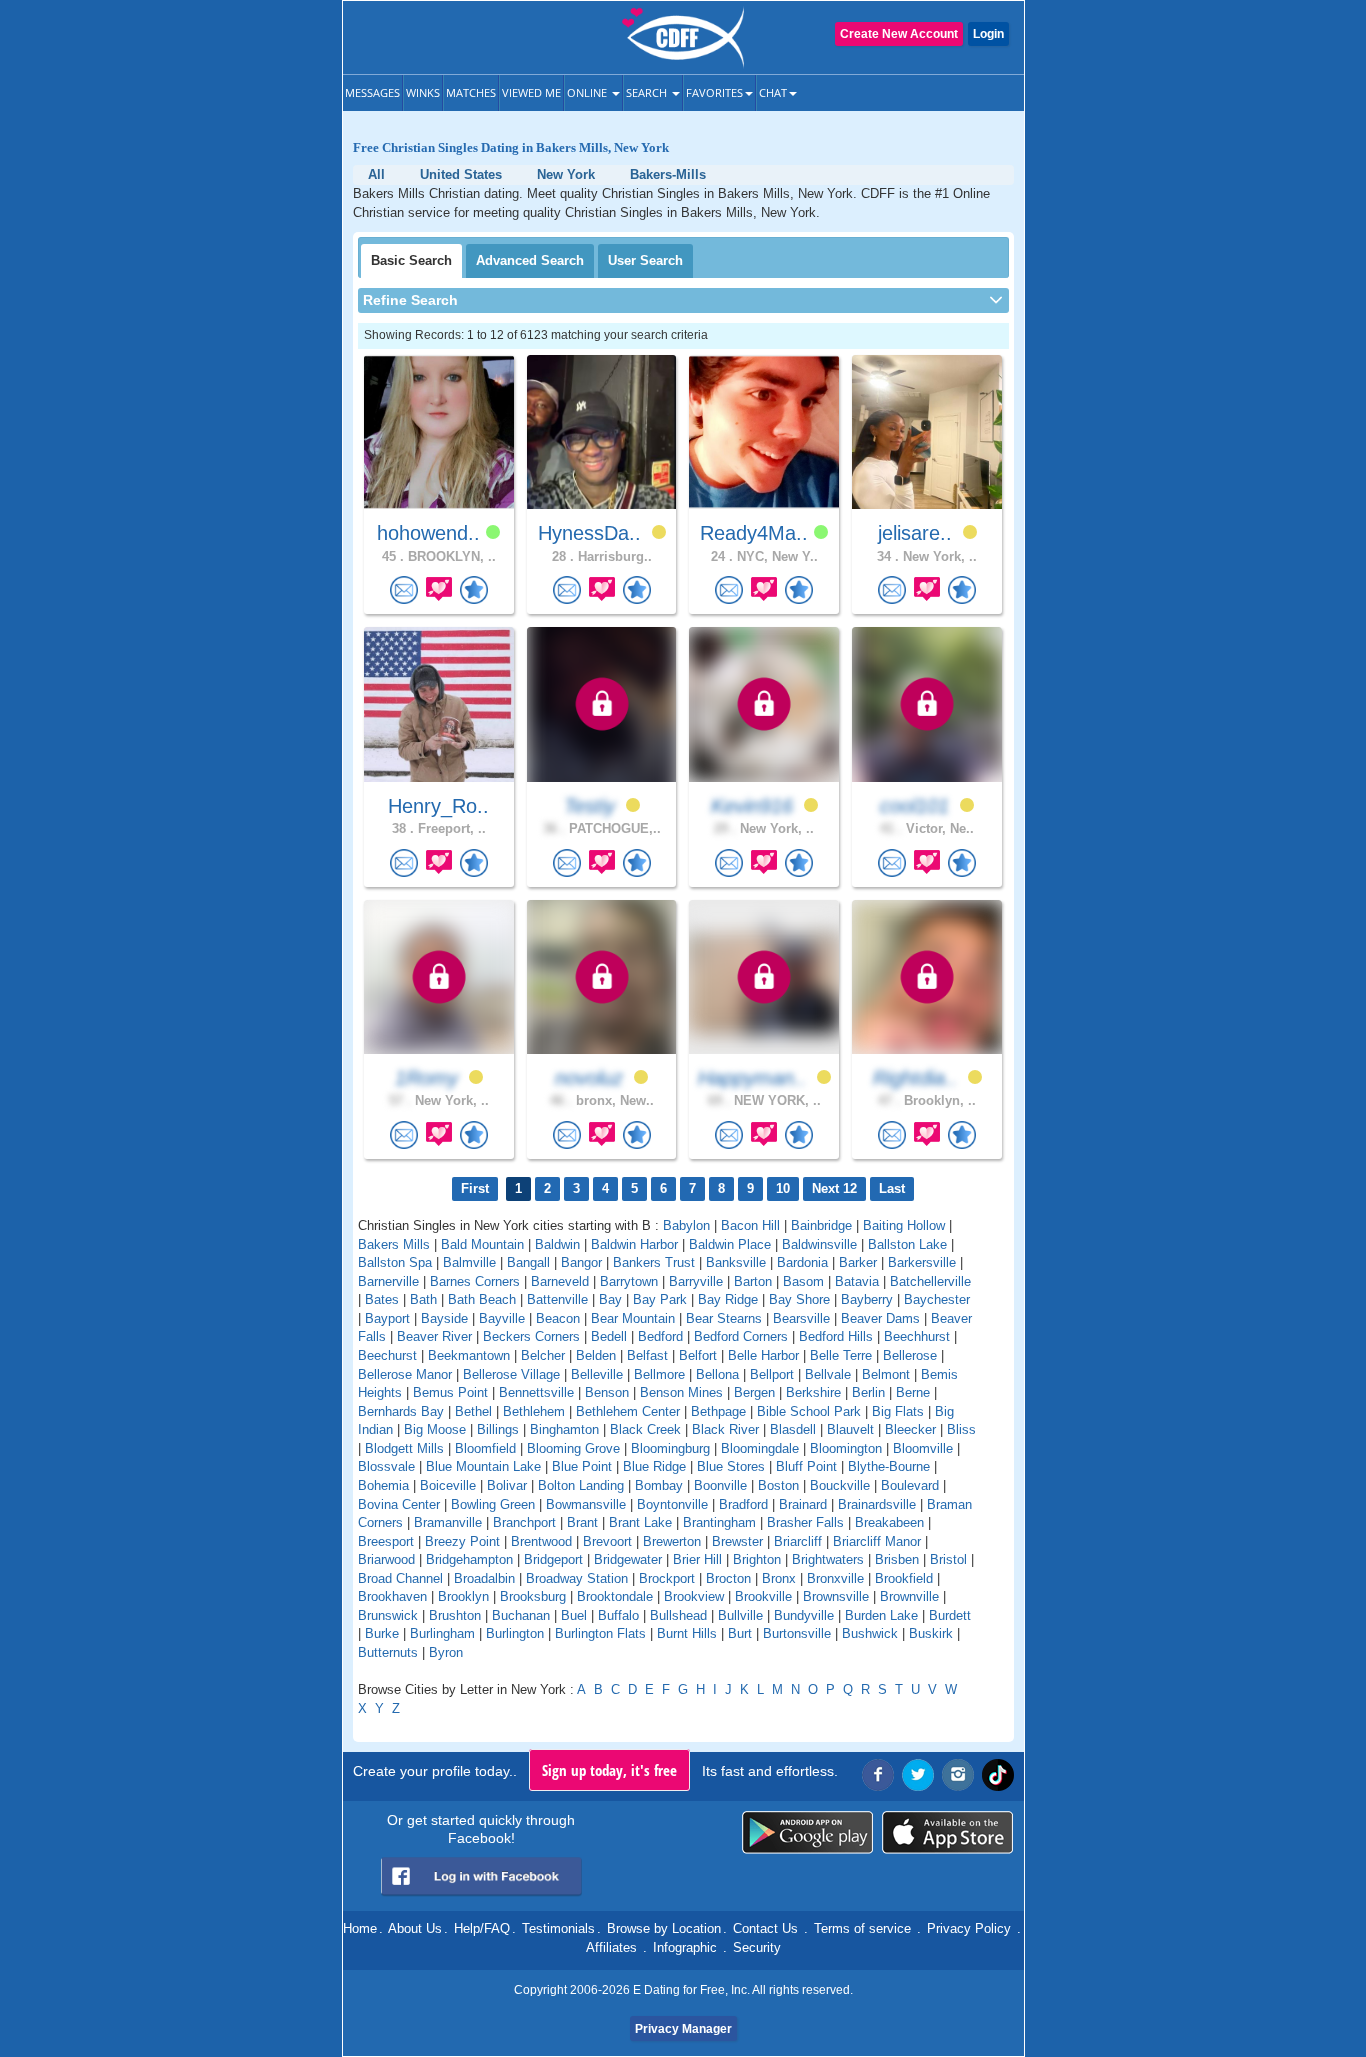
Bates (382, 1299)
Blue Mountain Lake (483, 1466)
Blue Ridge (654, 1466)
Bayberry (867, 1299)
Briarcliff (798, 1541)
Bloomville (923, 1448)
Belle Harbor (763, 1355)
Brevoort (607, 1541)
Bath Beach (482, 1299)
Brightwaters (828, 1559)
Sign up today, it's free (609, 1770)
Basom (803, 1281)
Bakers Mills (394, 1244)
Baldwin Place (730, 1244)
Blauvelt (850, 1429)
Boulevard (910, 1485)
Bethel (473, 1411)
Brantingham (719, 1522)
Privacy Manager (683, 2029)
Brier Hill (697, 1559)
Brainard (803, 1504)
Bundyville (804, 1615)
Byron (446, 1652)
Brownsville (836, 1596)
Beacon (558, 1318)
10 (783, 1188)
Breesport (386, 1541)
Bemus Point (450, 1392)
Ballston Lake (907, 1244)
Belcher (543, 1355)
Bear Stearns (724, 1318)
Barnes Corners (475, 1281)
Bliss (961, 1429)
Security (757, 1947)
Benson (607, 1392)
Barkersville (922, 1262)
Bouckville (840, 1485)
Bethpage (718, 1411)
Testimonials (558, 1928)
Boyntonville (672, 1504)
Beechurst (387, 1355)
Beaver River (434, 1336)
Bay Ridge (728, 1299)
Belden (596, 1355)
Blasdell (793, 1429)
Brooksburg (533, 1596)
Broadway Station (577, 1578)
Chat (773, 92)
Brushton (455, 1615)
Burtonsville (797, 1633)
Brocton (728, 1578)
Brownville (909, 1596)
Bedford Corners (741, 1336)
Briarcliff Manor (877, 1541)
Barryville (696, 1281)
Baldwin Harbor (634, 1244)
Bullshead (678, 1615)
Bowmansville (586, 1504)
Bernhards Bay (401, 1411)
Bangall (528, 1262)
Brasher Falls (805, 1522)
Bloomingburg (670, 1448)
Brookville (763, 1596)
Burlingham (442, 1633)
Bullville (740, 1615)
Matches (471, 92)
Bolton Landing (581, 1485)
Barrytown (629, 1281)
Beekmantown (469, 1355)
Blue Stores (731, 1466)
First (475, 1188)
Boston (778, 1485)
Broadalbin (484, 1578)
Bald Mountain (482, 1244)
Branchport (524, 1522)
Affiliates (611, 1947)
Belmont (886, 1374)
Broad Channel (400, 1578)
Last (892, 1188)
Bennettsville (536, 1392)
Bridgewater (628, 1559)
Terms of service (862, 1928)
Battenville (557, 1299)
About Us (415, 1928)
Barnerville (388, 1281)
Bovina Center (399, 1504)
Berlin (868, 1392)
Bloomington (846, 1448)
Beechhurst (917, 1336)
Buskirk (931, 1633)
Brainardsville (877, 1504)
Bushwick (870, 1633)
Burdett (950, 1615)
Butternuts (388, 1652)
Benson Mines (681, 1392)
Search (648, 92)
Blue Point (582, 1466)
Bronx (779, 1578)
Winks (423, 92)
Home (360, 1928)
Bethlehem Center (628, 1411)
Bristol (948, 1559)
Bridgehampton (469, 1559)
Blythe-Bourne (889, 1466)
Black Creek (645, 1429)
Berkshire (813, 1392)
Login (988, 34)
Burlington (515, 1633)
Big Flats (898, 1411)
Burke (382, 1633)
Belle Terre (841, 1355)
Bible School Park (809, 1411)
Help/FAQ (482, 1928)
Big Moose (435, 1429)
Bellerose (910, 1355)
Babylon (686, 1225)
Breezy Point (462, 1541)
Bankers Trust (654, 1262)
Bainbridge (821, 1225)
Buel (574, 1615)
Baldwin (557, 1244)
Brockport (667, 1578)
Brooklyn (463, 1596)
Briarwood (386, 1559)
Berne (913, 1392)
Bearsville (801, 1318)
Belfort (698, 1355)
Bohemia (383, 1485)
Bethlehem (534, 1411)
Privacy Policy (969, 1928)
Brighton (757, 1559)
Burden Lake (881, 1615)
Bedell (609, 1336)
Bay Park (660, 1299)
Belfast (647, 1355)
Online (588, 92)
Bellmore (659, 1374)
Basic (411, 260)
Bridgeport (553, 1559)
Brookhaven (392, 1596)
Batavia (857, 1281)
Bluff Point (806, 1466)
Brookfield (904, 1578)
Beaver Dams (880, 1318)
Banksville (736, 1262)
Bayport (387, 1318)
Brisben (897, 1559)
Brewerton (672, 1541)
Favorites (714, 92)
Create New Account (899, 34)
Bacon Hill (750, 1225)
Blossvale (386, 1466)
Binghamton (564, 1429)
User (645, 260)
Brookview (694, 1596)
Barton (753, 1281)
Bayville (502, 1318)
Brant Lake (640, 1522)
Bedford (660, 1336)
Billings (498, 1429)
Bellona (717, 1374)
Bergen (754, 1392)
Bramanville (448, 1522)
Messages (372, 92)
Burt (740, 1633)
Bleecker (910, 1429)
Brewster (737, 1541)
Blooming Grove (573, 1448)
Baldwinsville (819, 1244)
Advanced (530, 260)
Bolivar (507, 1485)
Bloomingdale (760, 1448)
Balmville (469, 1262)
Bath (423, 1299)
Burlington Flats (600, 1633)
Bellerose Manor (405, 1374)
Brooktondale (615, 1596)
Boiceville (448, 1485)
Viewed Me (531, 92)
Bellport (772, 1374)
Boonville (720, 1485)
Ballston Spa (395, 1262)
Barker (858, 1262)
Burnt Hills (687, 1633)
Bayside (444, 1318)
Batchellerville (930, 1281)
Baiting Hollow (904, 1225)
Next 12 (834, 1188)
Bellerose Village (511, 1374)
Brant (582, 1522)
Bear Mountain (633, 1318)
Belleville (597, 1374)
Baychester (937, 1299)
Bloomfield (485, 1448)
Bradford (743, 1504)
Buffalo (618, 1615)
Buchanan (521, 1615)
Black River (725, 1429)
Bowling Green (493, 1504)
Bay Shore (799, 1299)
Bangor (581, 1262)
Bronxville (835, 1578)
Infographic (685, 1947)
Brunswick (388, 1615)
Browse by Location (664, 1928)
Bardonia (802, 1262)
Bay (610, 1299)
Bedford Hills (836, 1336)
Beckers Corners (531, 1336)
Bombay (659, 1485)
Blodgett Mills (404, 1448)
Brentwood (541, 1541)
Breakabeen (889, 1522)
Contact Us (765, 1928)
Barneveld (560, 1281)
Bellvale (828, 1374)
